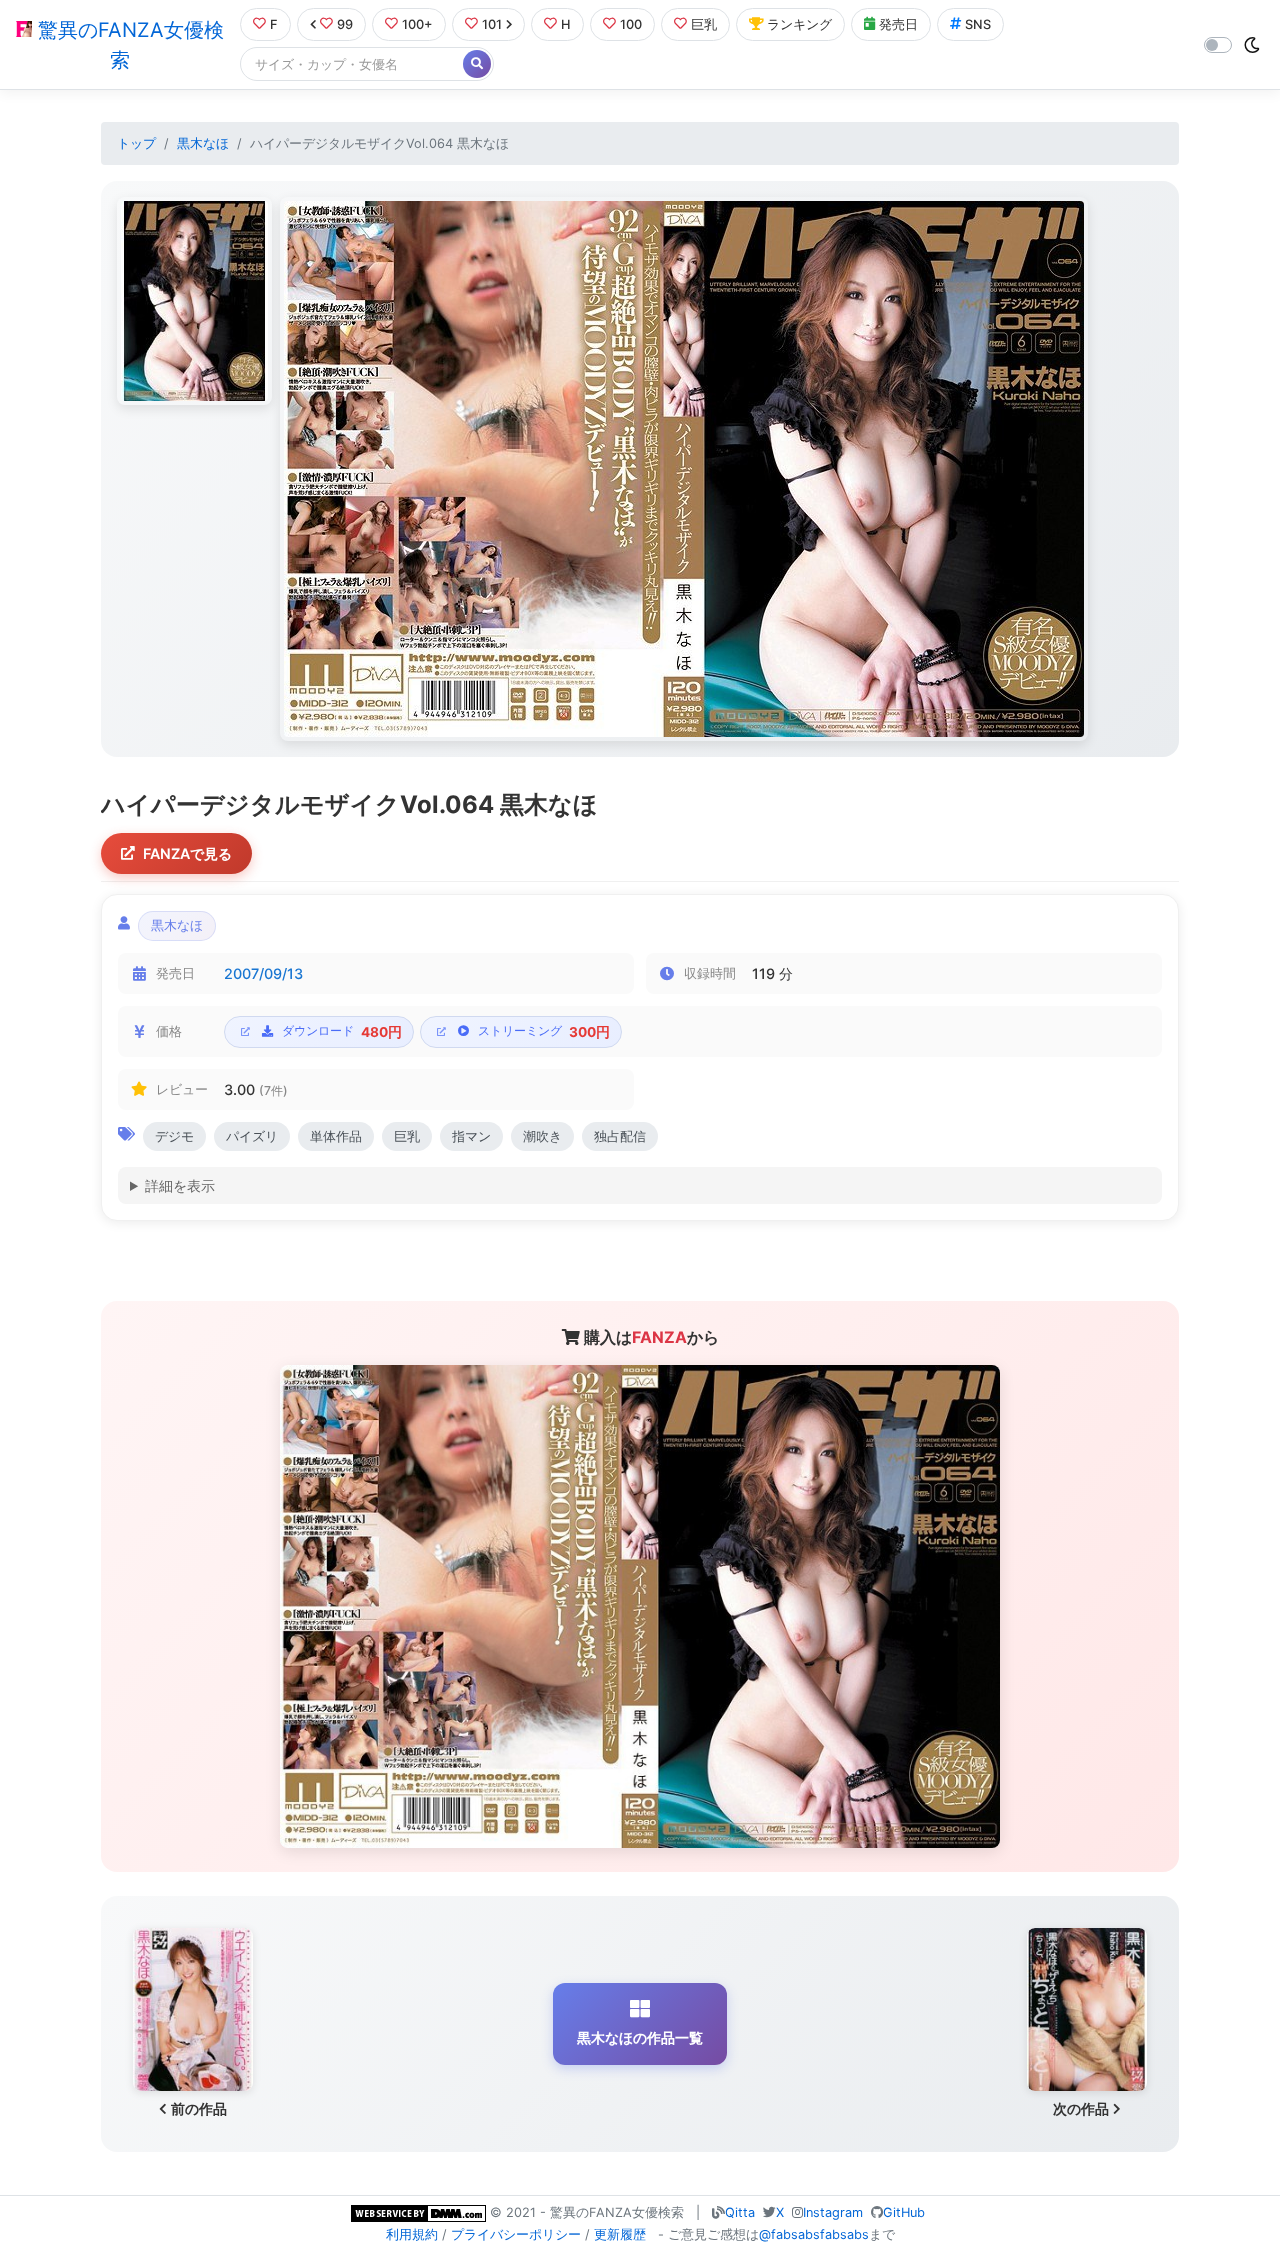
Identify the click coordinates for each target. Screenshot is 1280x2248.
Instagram (833, 2212)
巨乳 (704, 24)
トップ (136, 143)
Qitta (740, 2212)
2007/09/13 (263, 973)
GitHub (904, 2212)
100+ (417, 24)
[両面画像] (684, 469)
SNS (978, 24)
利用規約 (412, 2234)
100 (631, 24)
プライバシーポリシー (516, 2234)
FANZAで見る (187, 853)
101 (492, 24)
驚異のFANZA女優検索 (128, 45)
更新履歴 (620, 2234)
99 (345, 24)
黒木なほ (203, 143)
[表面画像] (194, 301)
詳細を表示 (180, 1185)
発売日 (898, 24)
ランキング (799, 24)
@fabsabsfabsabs (814, 2234)
